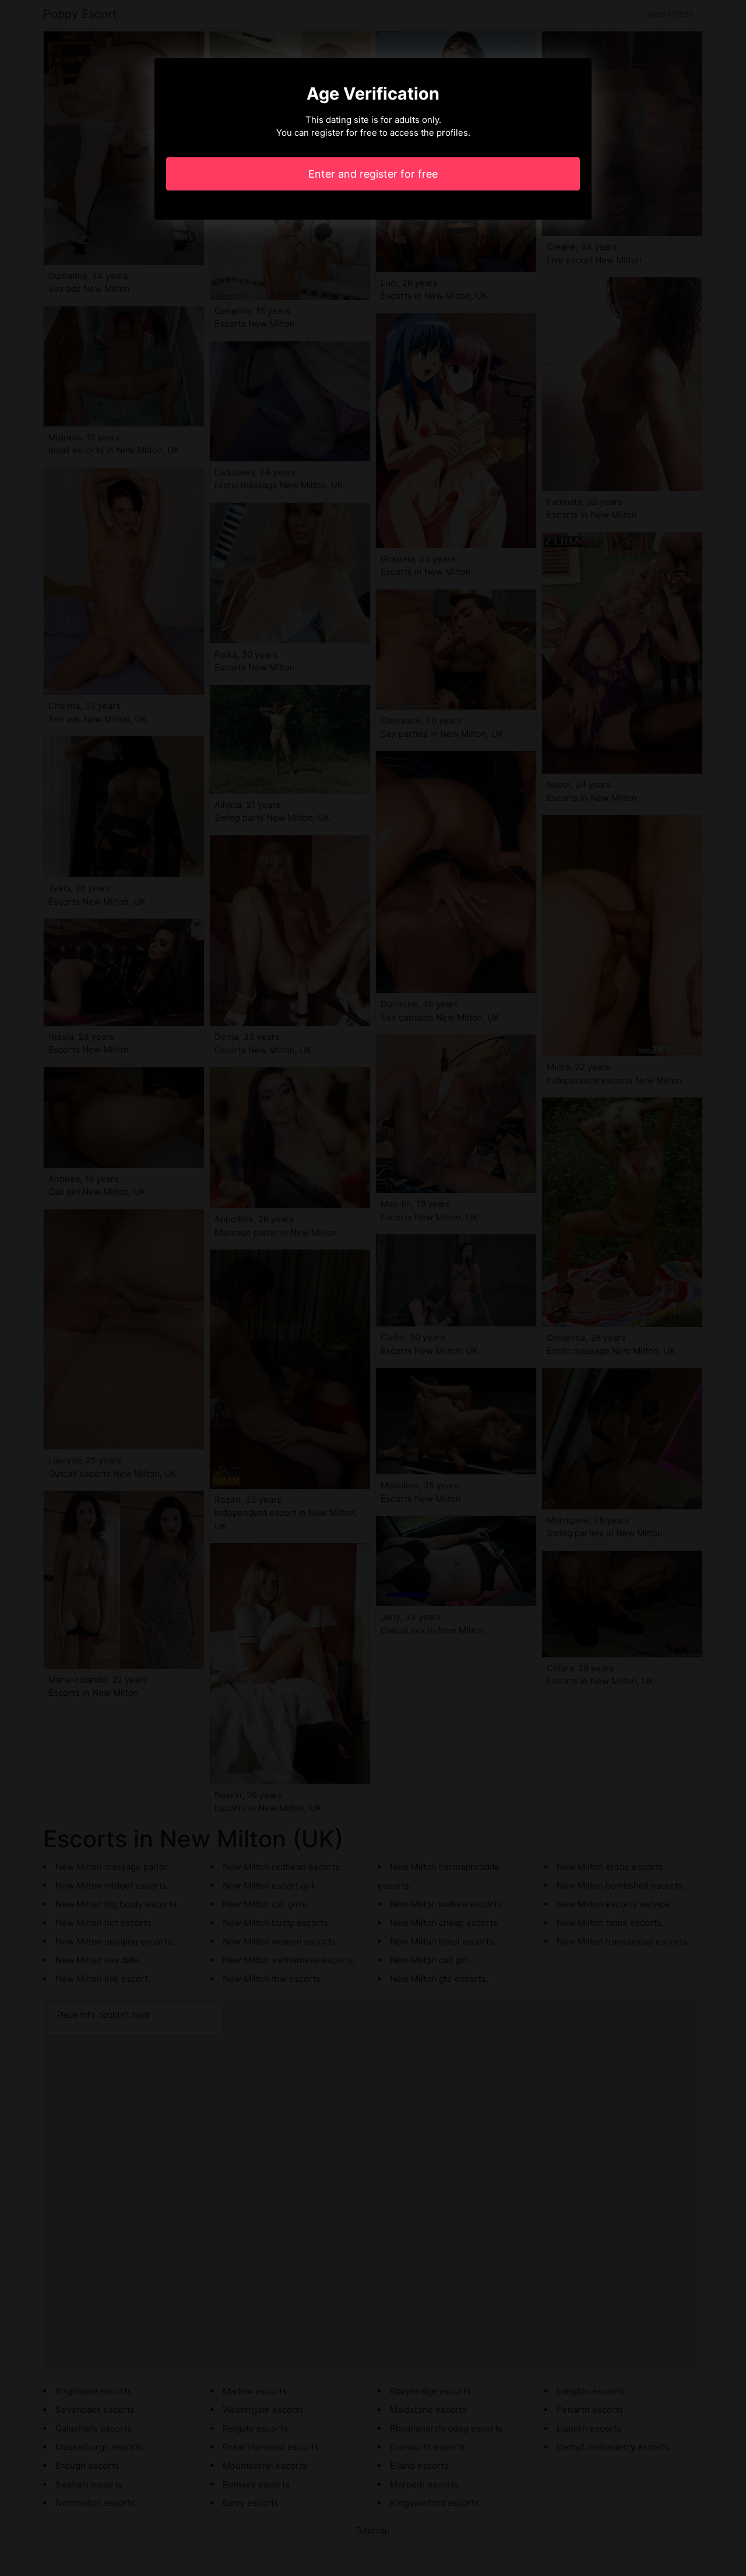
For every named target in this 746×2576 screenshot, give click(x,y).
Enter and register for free (373, 174)
